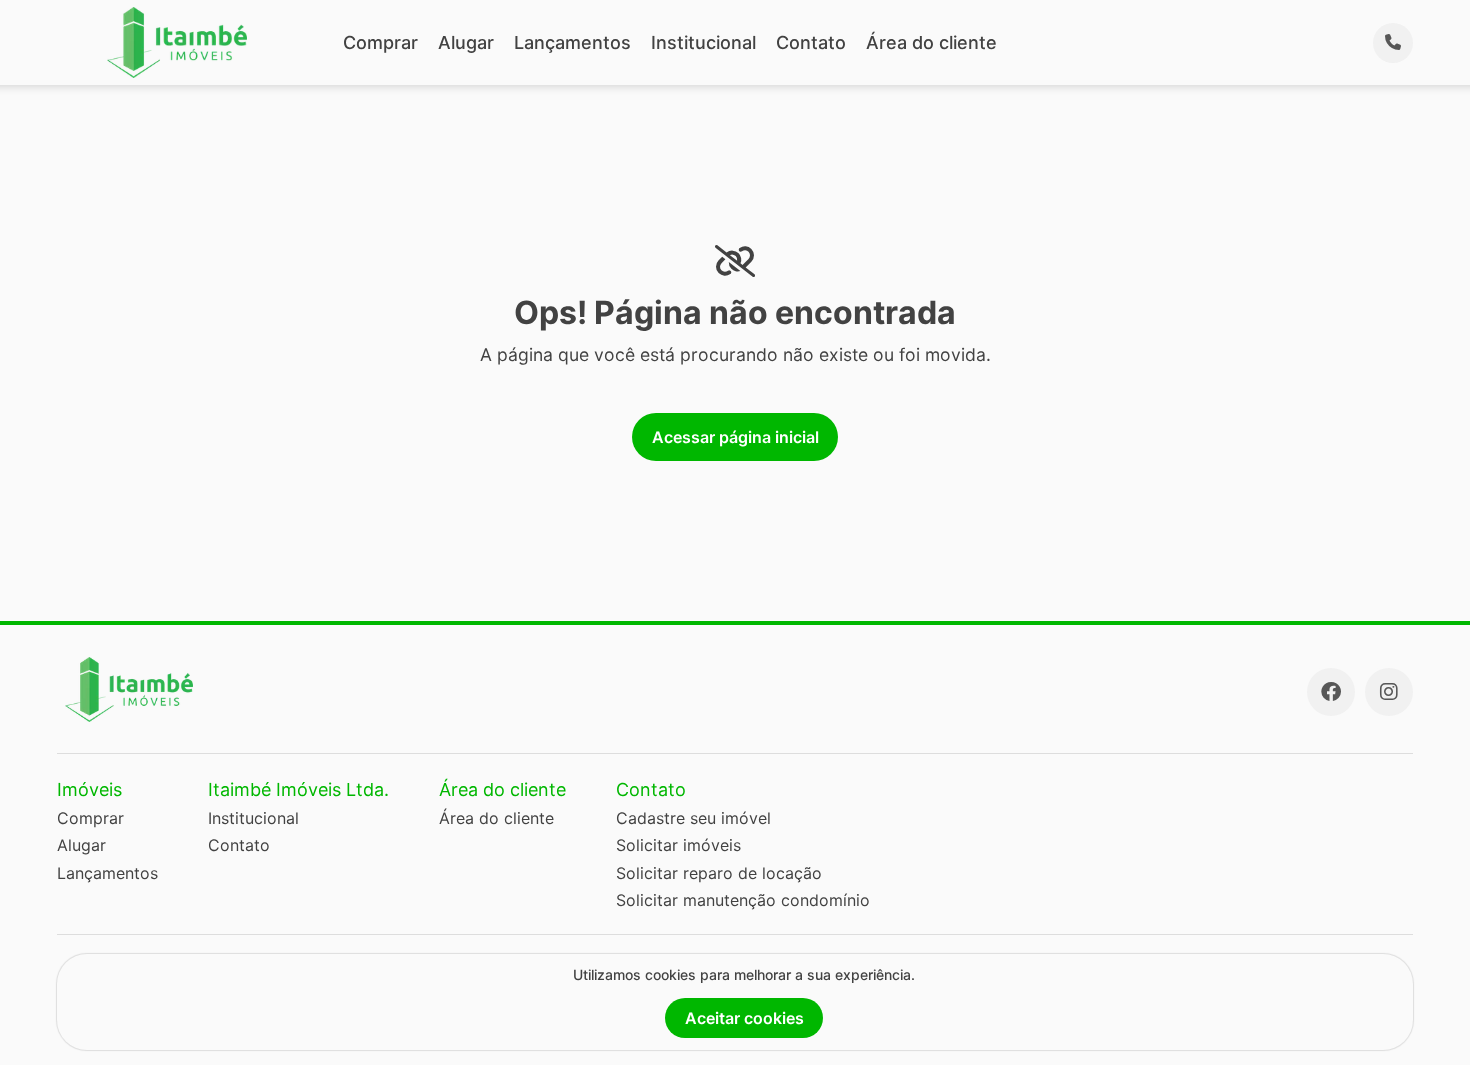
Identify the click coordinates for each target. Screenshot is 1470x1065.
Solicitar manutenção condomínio (743, 900)
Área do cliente (931, 42)
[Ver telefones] (1393, 43)
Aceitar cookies (744, 1018)
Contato (811, 42)
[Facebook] (1331, 692)
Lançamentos (572, 42)
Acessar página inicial (735, 437)
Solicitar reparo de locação (719, 873)
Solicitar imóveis (678, 845)
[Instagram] (1389, 692)
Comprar (380, 42)
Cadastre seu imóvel (693, 818)
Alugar (466, 42)
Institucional (703, 42)
